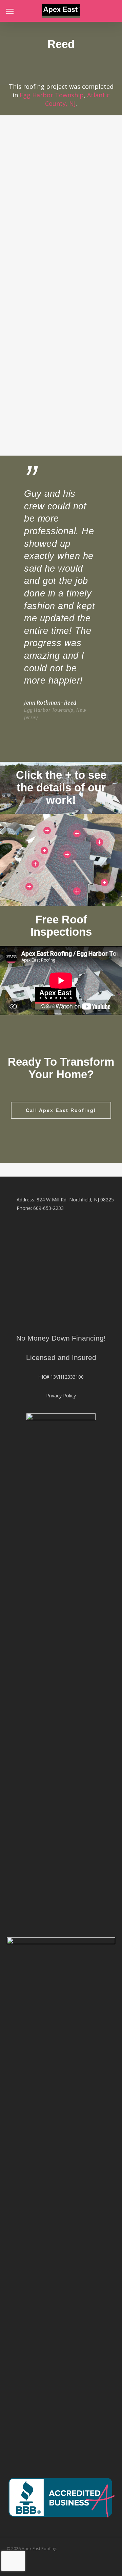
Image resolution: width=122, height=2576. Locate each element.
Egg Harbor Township (52, 95)
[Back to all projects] (59, 66)
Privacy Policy (61, 1396)
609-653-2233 (48, 1208)
